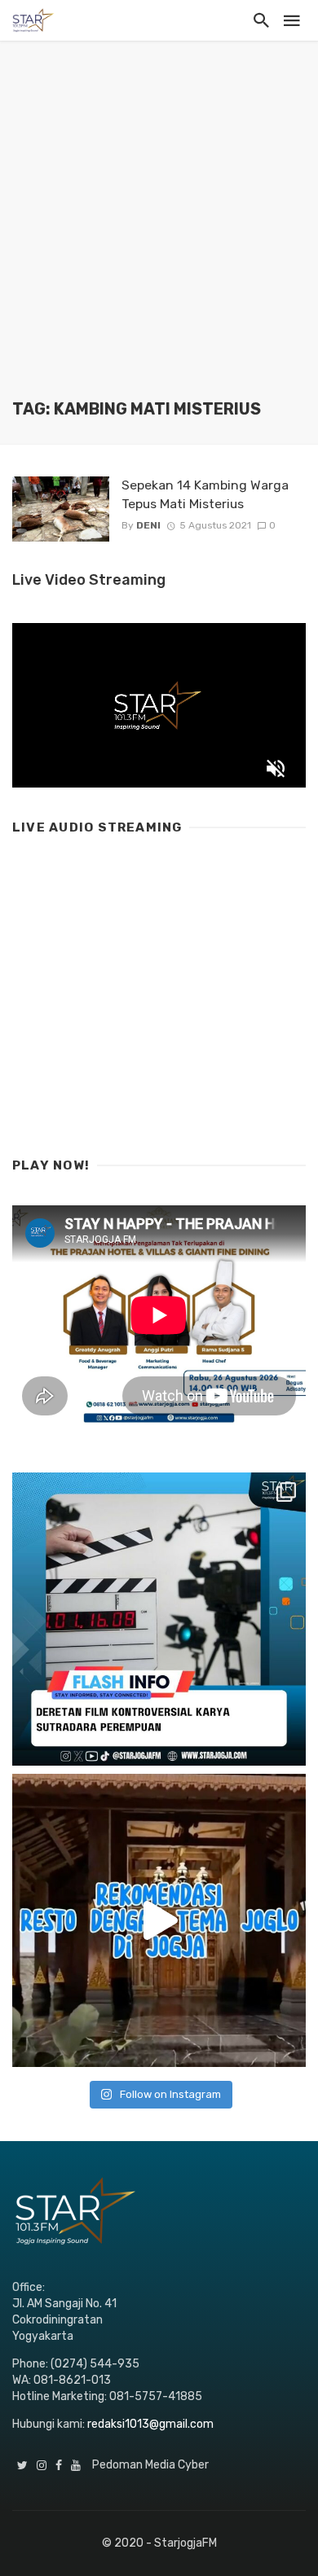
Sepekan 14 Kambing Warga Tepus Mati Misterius (205, 494)
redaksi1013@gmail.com (150, 2424)
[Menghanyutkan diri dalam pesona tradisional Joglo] (159, 1920)
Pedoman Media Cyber (150, 2465)
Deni (148, 525)
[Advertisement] (159, 232)
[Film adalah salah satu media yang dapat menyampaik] (159, 1619)
